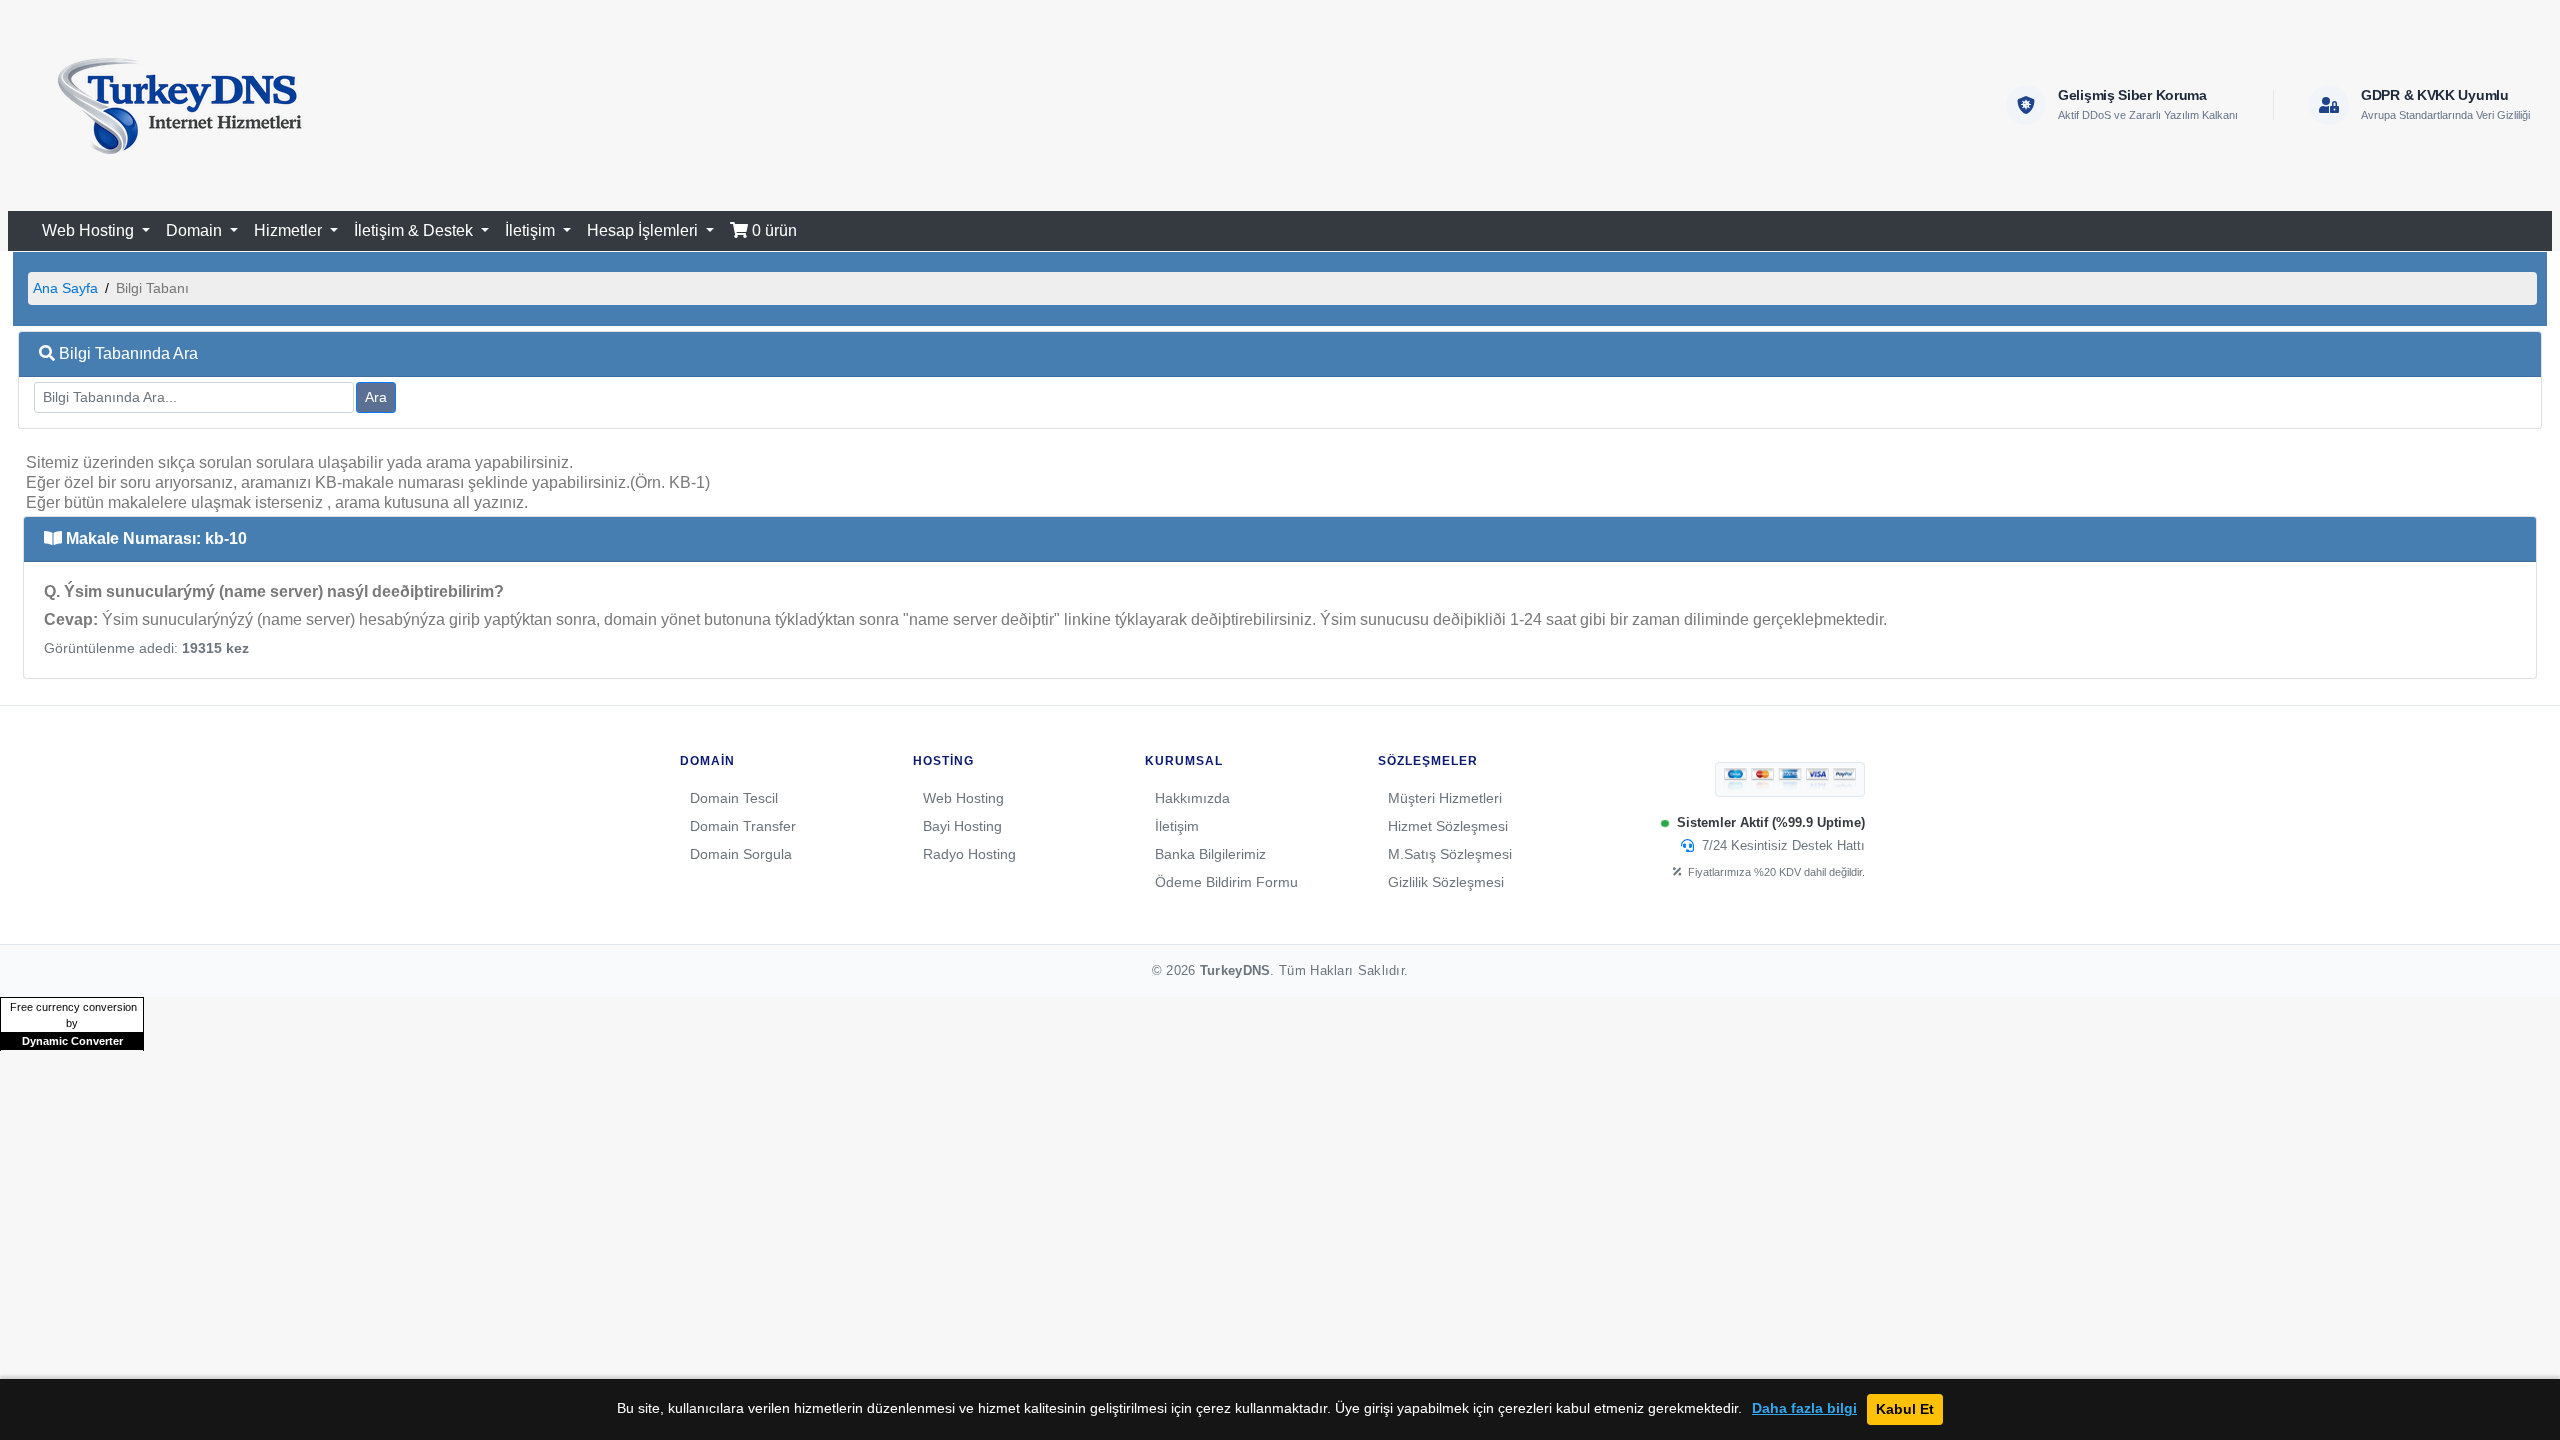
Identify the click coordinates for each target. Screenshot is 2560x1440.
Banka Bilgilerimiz (1210, 854)
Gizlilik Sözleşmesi (1446, 882)
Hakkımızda (1192, 798)
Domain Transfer (743, 826)
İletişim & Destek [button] (415, 230)
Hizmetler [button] (290, 230)
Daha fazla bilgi (1804, 1408)
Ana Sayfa (65, 288)
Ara (376, 397)
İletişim (1177, 826)
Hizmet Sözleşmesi (1448, 826)
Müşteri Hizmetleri (1445, 798)
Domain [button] (196, 230)
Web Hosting (963, 798)
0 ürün (772, 230)
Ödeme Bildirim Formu (1226, 882)
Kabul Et (1905, 1409)
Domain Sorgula (741, 854)
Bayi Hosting (962, 826)
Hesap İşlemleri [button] (644, 230)
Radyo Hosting (969, 854)
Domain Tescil (734, 798)
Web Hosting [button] (90, 230)
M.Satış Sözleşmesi (1450, 854)
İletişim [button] (532, 230)
